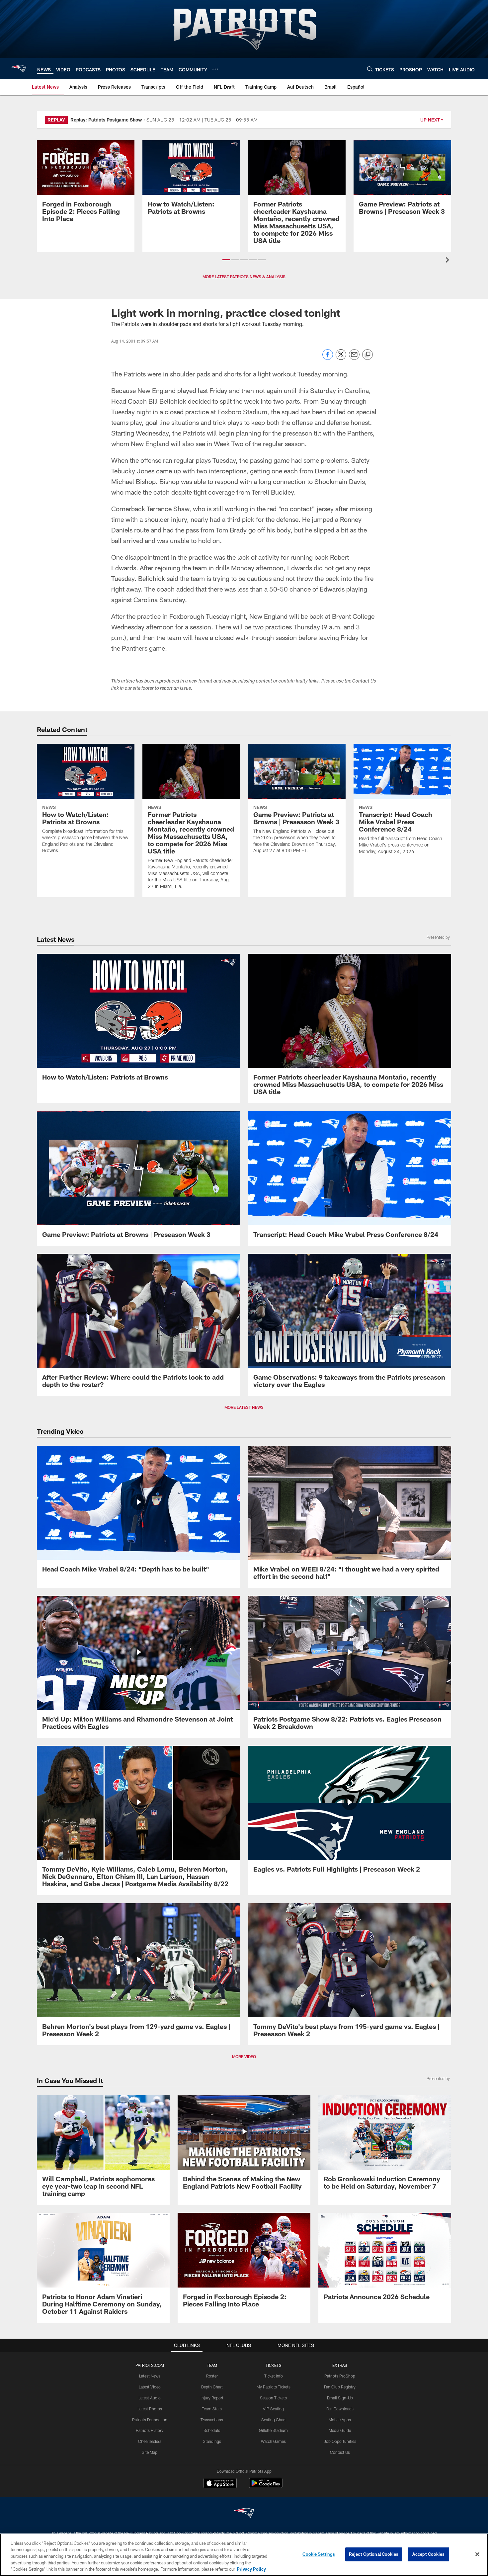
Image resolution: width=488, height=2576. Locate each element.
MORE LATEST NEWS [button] (244, 1407)
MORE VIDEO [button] (244, 2056)
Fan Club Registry (340, 2387)
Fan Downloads (340, 2409)
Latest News (150, 2376)
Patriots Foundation (150, 2420)
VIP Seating (273, 2409)
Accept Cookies (428, 2554)
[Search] (370, 69)
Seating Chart (274, 2420)
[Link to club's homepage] (19, 69)
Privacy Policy (251, 2569)
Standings (212, 2441)
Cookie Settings (319, 2554)
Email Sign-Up (340, 2398)
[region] (244, 2555)
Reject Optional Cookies (374, 2554)
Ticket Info (274, 2376)
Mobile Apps (340, 2420)
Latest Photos (150, 2409)
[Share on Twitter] (341, 358)
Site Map (150, 2452)
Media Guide (340, 2430)
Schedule (212, 2430)
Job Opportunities (340, 2441)
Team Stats (212, 2409)
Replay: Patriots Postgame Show (106, 120)
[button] (226, 260)
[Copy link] (367, 355)
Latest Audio (150, 2398)
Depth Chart (212, 2387)
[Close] (477, 2554)
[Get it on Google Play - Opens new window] (266, 2486)
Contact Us (340, 2452)
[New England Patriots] (244, 2514)
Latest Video (150, 2387)
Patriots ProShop (340, 2376)
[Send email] (354, 358)
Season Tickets (273, 2398)
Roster (212, 2376)
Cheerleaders (150, 2441)
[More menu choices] (215, 69)
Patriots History (150, 2430)
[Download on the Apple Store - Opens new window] (220, 2484)
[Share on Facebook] (328, 358)
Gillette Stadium (273, 2430)
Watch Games (273, 2441)
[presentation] (448, 261)
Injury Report (212, 2398)
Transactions (212, 2420)
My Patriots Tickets (274, 2387)
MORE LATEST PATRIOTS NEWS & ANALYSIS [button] (244, 277)
